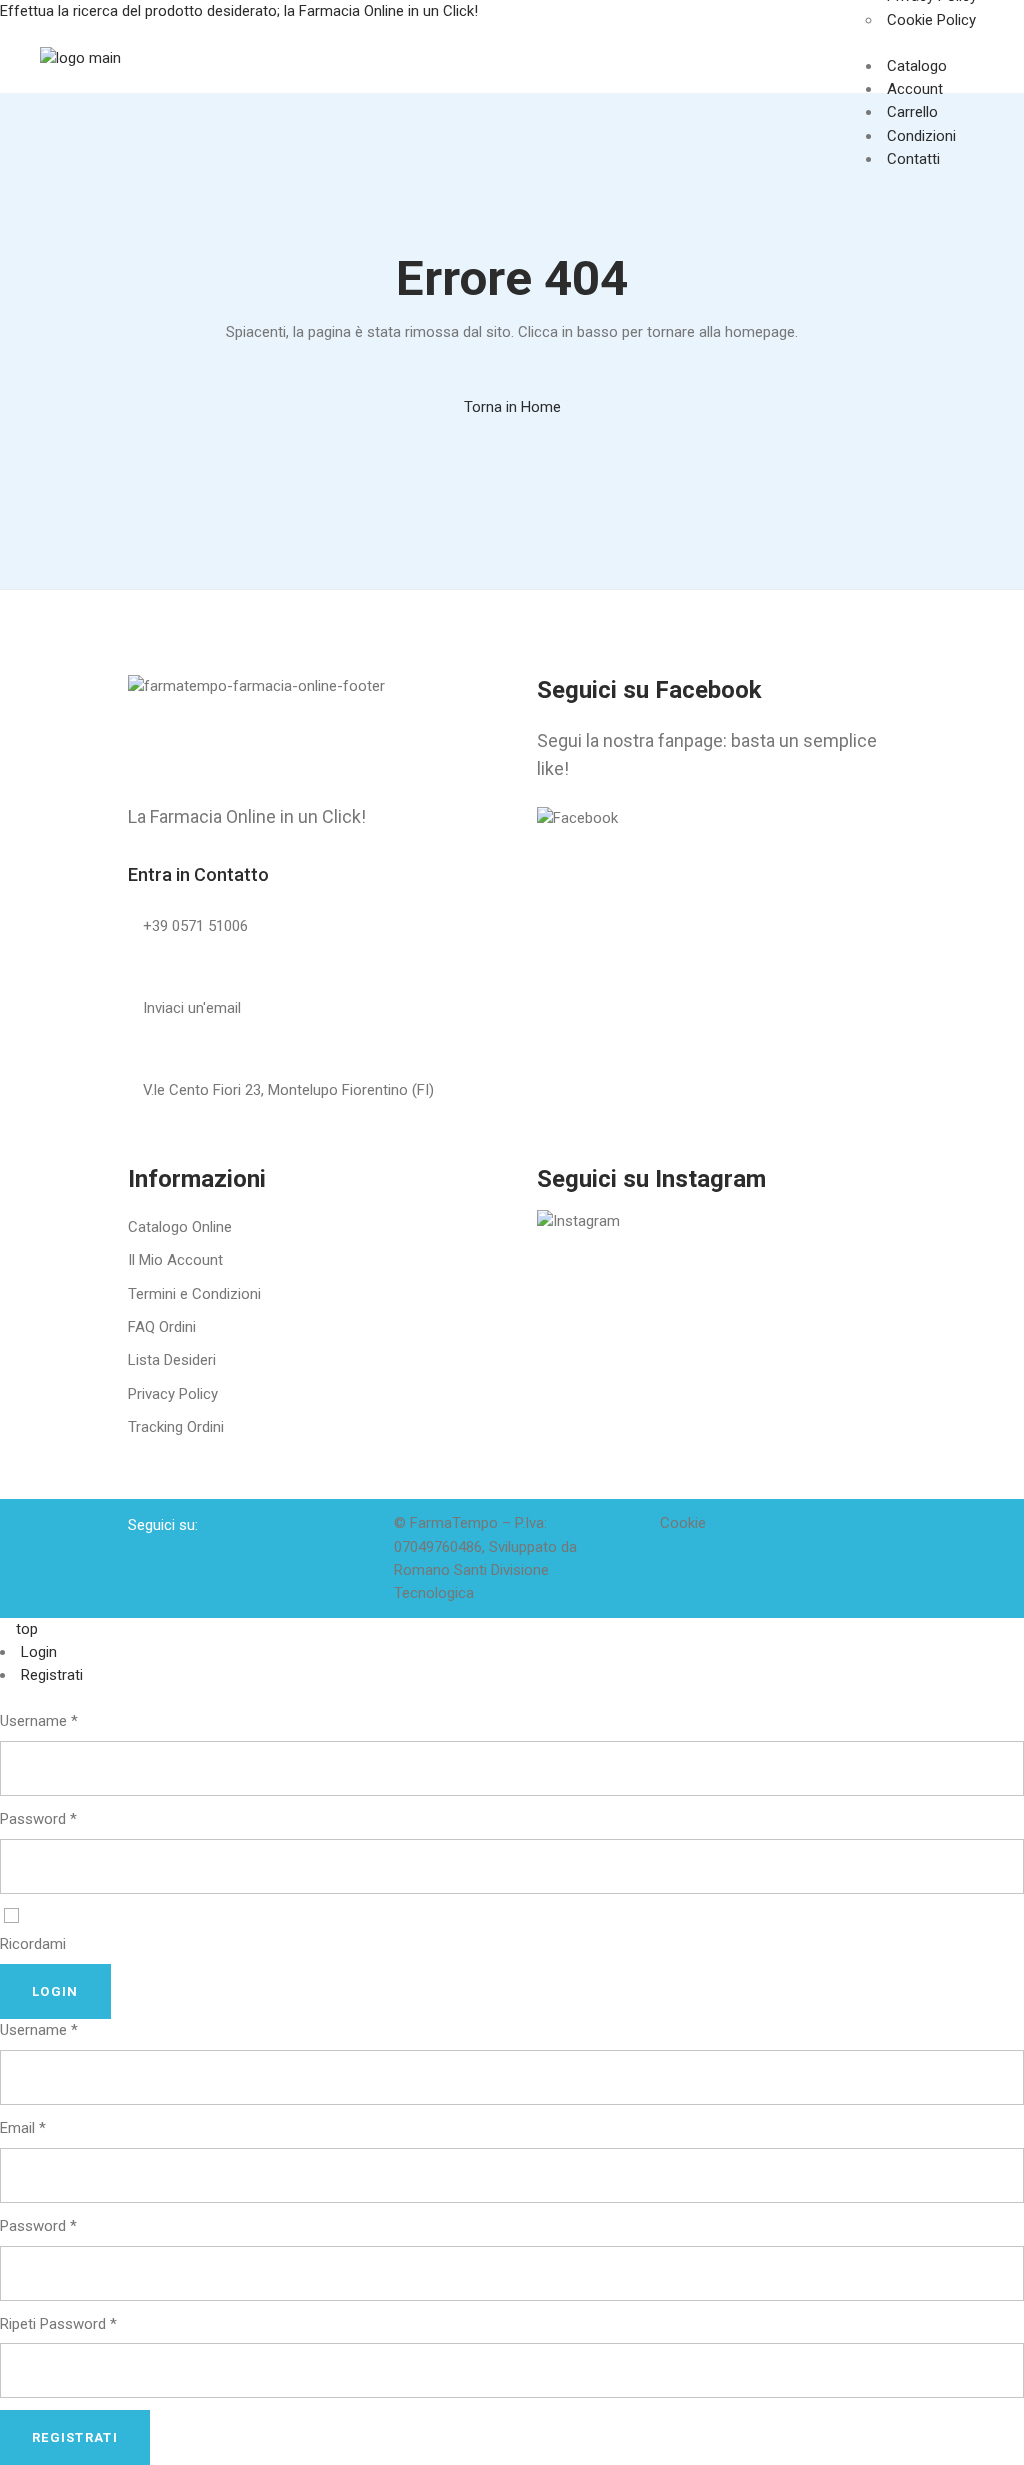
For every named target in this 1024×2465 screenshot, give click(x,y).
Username (39, 1721)
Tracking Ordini (176, 1427)
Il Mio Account (175, 1260)
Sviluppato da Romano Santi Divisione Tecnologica (485, 1570)
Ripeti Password (58, 2324)
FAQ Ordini (162, 1327)
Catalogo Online (180, 1227)
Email (23, 2128)
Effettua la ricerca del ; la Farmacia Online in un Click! (241, 11)
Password (38, 1819)
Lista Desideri (172, 1360)
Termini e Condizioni (194, 1294)
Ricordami (33, 1944)
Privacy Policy (173, 1394)
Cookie (683, 1523)
